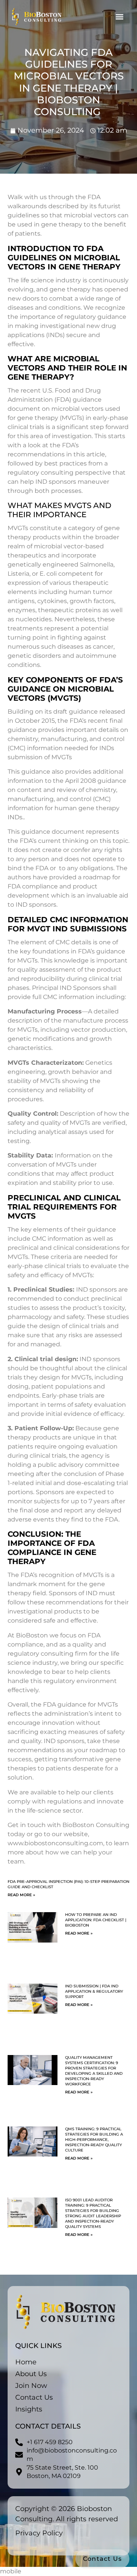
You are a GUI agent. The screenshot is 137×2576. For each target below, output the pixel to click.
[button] (119, 17)
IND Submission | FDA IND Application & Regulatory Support (94, 1991)
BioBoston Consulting (96, 1825)
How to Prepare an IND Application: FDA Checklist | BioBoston (96, 1920)
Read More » (21, 1895)
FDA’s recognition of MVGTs (62, 1575)
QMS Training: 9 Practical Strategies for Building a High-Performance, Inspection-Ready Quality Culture (94, 2140)
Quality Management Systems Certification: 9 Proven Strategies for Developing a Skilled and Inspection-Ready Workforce (94, 2071)
